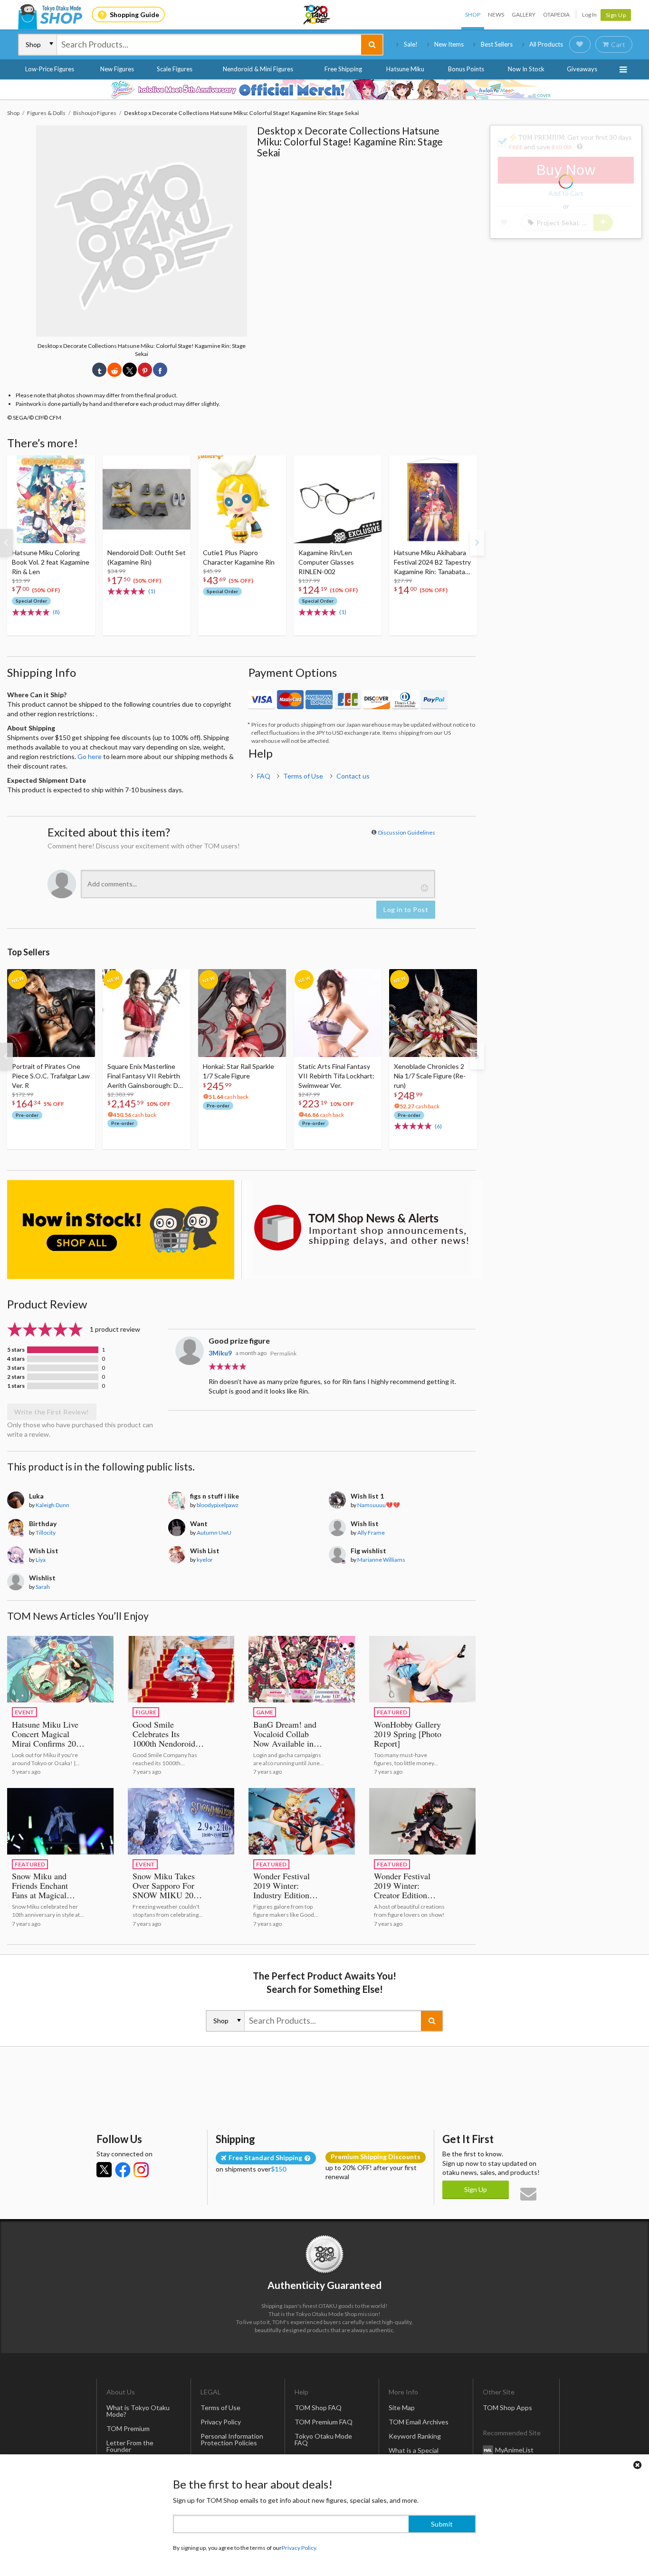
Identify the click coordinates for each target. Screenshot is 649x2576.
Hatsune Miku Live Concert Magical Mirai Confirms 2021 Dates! (48, 1739)
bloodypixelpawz (218, 1505)
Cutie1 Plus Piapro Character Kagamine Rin (239, 557)
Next (477, 542)
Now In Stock (526, 69)
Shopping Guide (134, 14)
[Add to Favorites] (83, 465)
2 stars (16, 1377)
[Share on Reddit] (115, 370)
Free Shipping (343, 69)
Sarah (43, 1587)
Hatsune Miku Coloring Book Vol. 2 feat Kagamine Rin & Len (51, 562)
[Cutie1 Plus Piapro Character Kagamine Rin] (242, 499)
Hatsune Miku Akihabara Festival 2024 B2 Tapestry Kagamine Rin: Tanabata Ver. (432, 562)
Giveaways (582, 69)
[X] (104, 2170)
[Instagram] (141, 2170)
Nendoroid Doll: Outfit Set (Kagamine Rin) (147, 557)
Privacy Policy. (300, 2548)
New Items (449, 44)
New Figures (117, 69)
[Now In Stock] (121, 1230)
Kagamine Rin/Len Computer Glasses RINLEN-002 (326, 562)
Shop (473, 14)
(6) (438, 1126)
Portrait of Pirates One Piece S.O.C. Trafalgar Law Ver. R (51, 1076)
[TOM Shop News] (362, 1228)
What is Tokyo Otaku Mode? (138, 2411)
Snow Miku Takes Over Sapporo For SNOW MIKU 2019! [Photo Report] (169, 1890)
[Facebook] (123, 2170)
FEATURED (392, 1712)
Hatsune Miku (405, 69)
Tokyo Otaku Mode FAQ (323, 2439)
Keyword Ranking (415, 2436)
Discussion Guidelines (407, 832)
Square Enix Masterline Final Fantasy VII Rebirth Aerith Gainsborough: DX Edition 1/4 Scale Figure (145, 1076)
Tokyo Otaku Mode (317, 15)
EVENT (24, 1712)
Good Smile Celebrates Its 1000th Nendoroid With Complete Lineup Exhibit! (164, 1743)
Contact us (353, 776)
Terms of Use (303, 776)
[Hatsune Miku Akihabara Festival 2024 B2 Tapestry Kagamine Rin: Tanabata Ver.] (433, 499)
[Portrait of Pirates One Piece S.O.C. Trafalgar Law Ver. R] (51, 1013)
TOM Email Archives (419, 2422)
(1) (152, 591)
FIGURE (146, 1712)
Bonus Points (466, 69)
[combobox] (209, 45)
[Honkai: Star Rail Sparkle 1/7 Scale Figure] (242, 1013)
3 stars (16, 1368)
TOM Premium (128, 2428)
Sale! (411, 44)
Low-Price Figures (50, 69)
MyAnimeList (514, 2450)
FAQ (264, 776)
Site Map (402, 2408)
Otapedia (556, 14)
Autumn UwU (214, 1533)
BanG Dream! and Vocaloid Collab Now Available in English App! (285, 1739)
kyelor (205, 1560)
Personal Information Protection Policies (232, 2439)
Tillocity (46, 1533)
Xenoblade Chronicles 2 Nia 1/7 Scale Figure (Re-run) (430, 1076)
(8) (56, 612)
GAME (265, 1712)
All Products (546, 44)
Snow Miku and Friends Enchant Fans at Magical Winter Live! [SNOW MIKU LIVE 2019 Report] (46, 1900)
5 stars (16, 1350)
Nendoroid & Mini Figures (258, 69)
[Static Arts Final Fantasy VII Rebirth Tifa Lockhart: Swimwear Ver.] (338, 1013)
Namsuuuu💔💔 (379, 1505)
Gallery (524, 14)
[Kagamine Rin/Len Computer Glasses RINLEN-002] (338, 499)
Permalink (283, 1353)
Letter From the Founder (130, 2446)
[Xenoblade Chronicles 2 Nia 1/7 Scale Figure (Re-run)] (433, 1013)
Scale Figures (175, 69)
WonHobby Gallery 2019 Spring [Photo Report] (408, 1734)
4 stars (16, 1359)
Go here (90, 756)
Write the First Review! (52, 1412)
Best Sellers (497, 44)
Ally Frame (371, 1533)
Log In (589, 14)
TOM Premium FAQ (324, 2422)
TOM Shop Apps (507, 2408)
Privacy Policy (221, 2422)
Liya (41, 1560)
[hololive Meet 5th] (324, 89)
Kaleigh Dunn (52, 1505)
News (496, 14)
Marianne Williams (381, 1560)
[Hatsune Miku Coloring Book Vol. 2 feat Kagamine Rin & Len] (51, 499)
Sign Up (616, 15)
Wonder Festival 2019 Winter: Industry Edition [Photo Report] (282, 1890)
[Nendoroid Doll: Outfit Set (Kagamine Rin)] (147, 499)
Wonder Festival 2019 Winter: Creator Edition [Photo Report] (402, 1890)
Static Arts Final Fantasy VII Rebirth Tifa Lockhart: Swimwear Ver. (336, 1076)
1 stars (16, 1386)
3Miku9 (220, 1353)
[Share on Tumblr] (99, 370)
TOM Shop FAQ (318, 2408)
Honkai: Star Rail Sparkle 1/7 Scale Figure (239, 1071)
